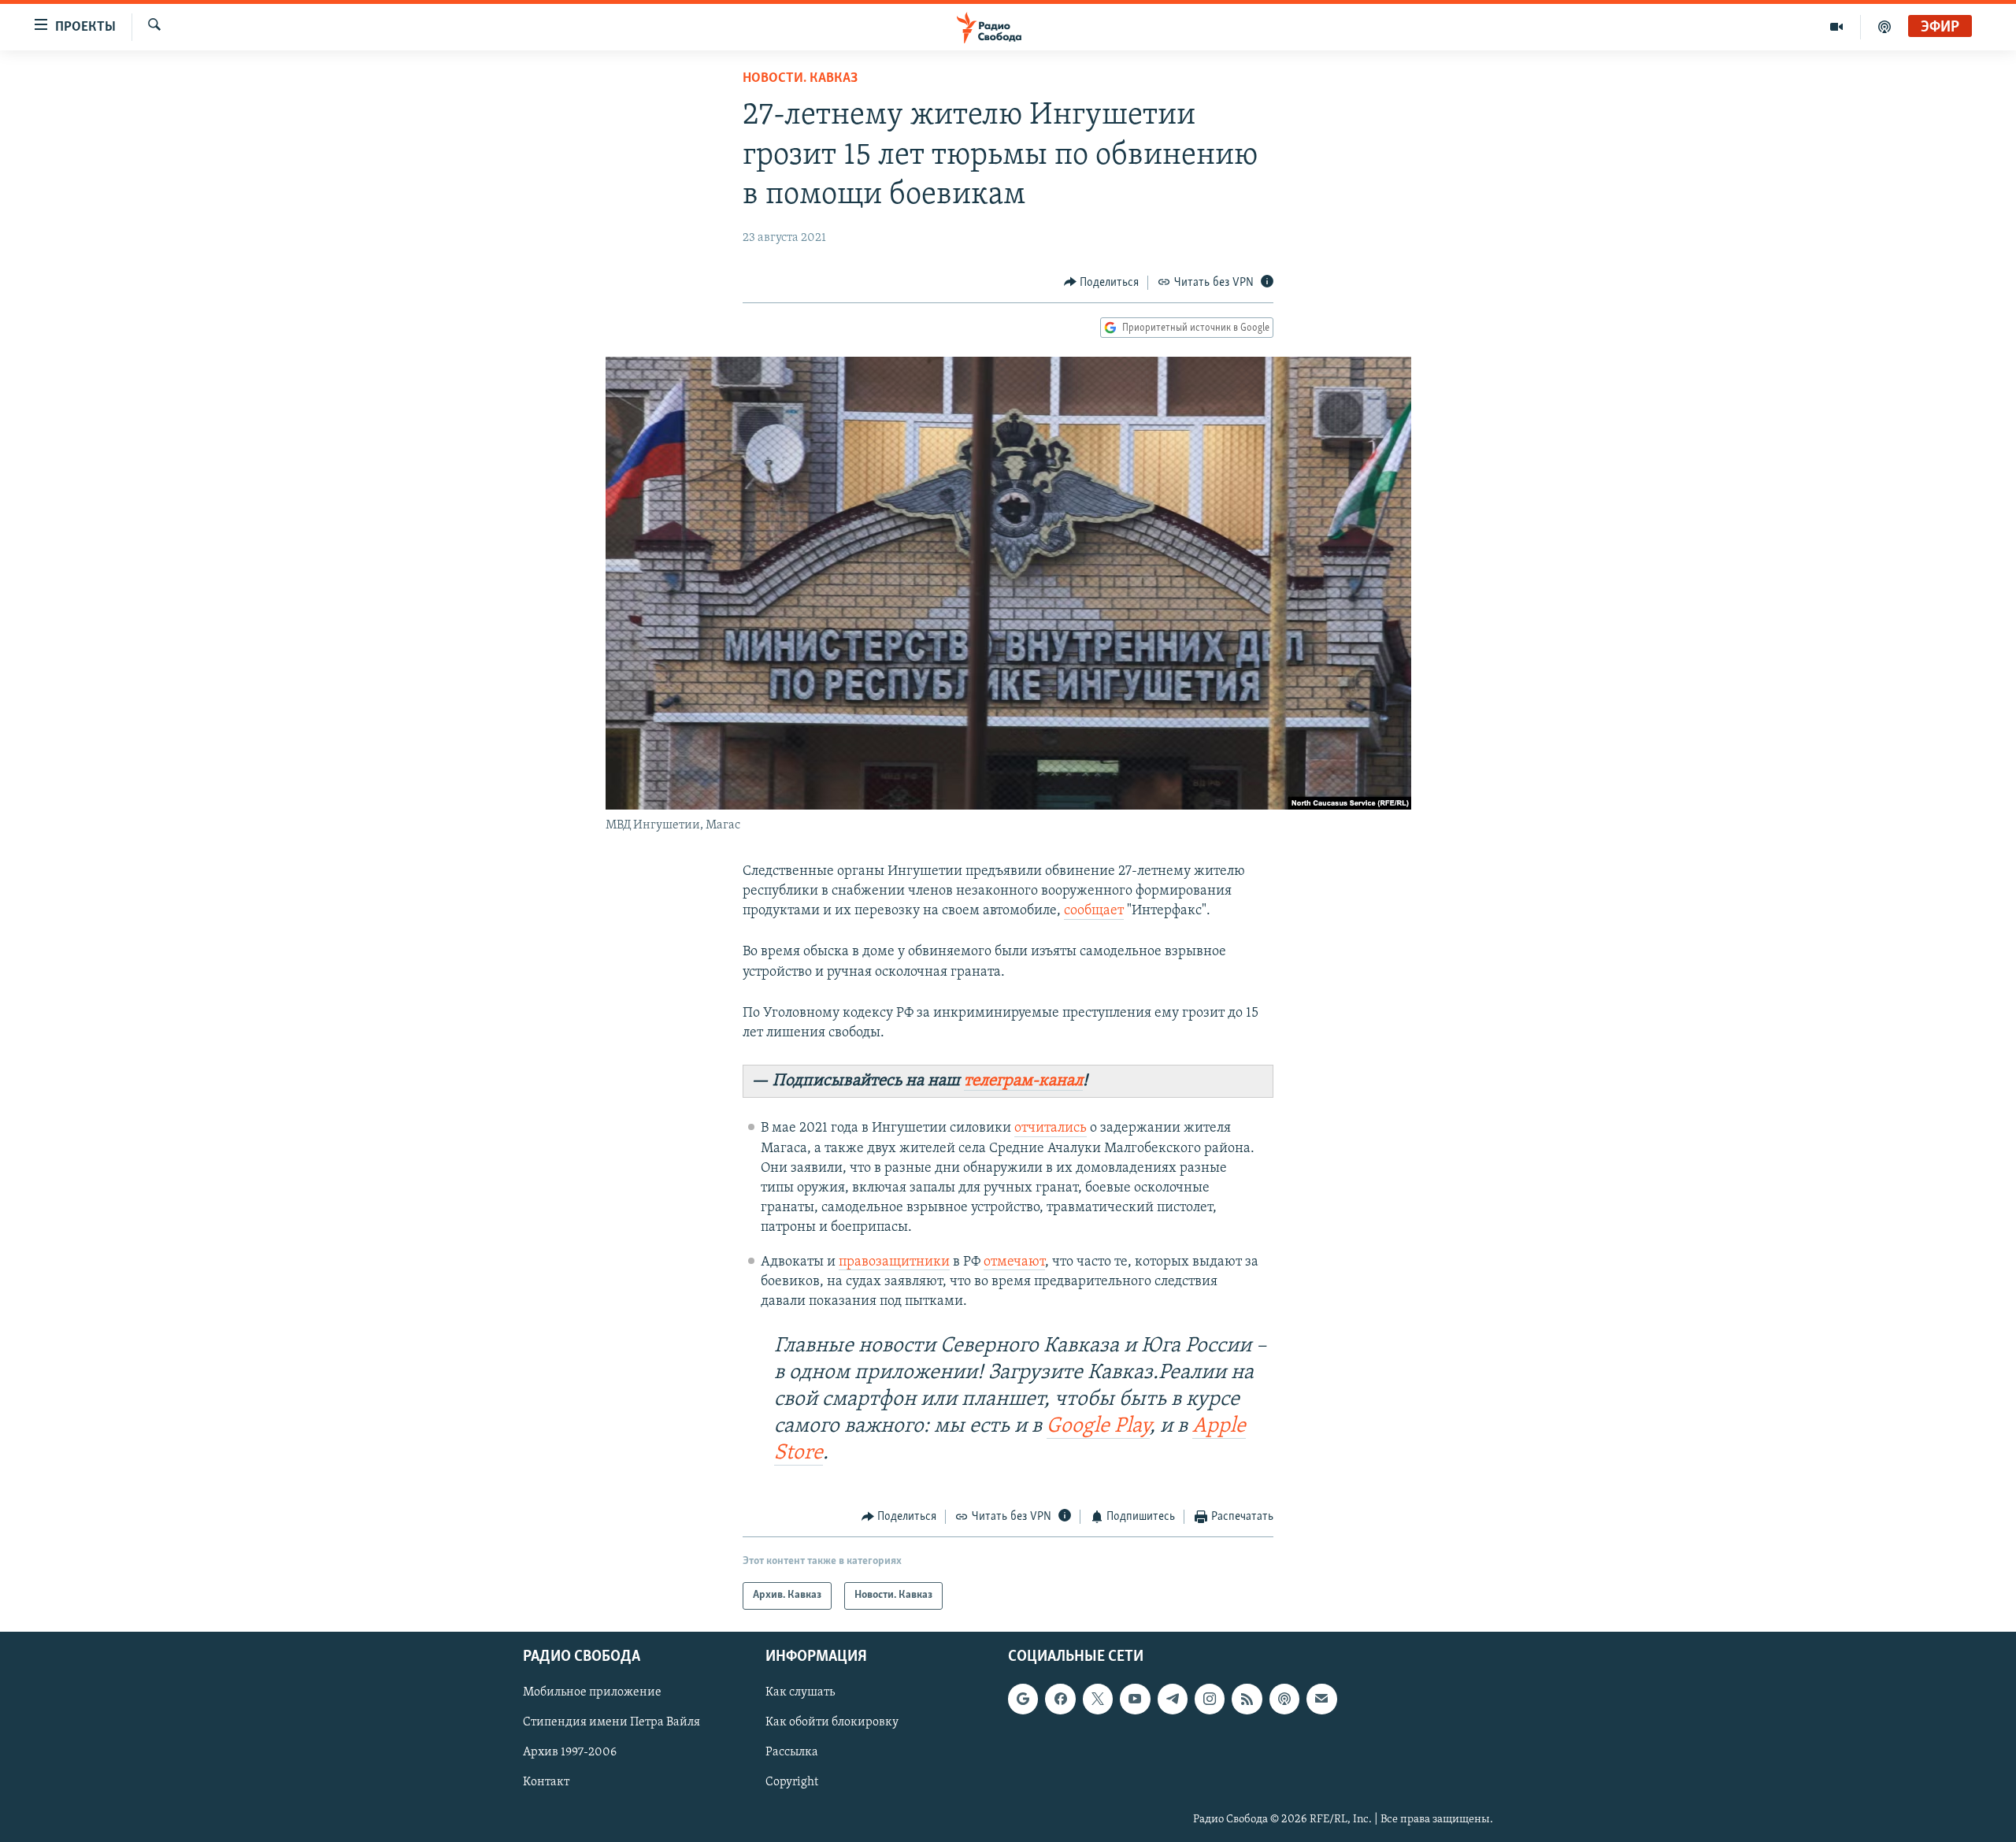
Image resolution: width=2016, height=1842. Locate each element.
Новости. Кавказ (800, 79)
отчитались (1051, 1129)
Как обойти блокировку (832, 1722)
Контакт (546, 1782)
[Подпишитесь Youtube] (1135, 1699)
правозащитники (894, 1262)
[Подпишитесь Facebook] (1060, 1699)
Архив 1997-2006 (570, 1752)
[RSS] (1247, 1699)
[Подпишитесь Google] (1023, 1699)
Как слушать (800, 1692)
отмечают (1014, 1262)
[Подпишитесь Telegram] (1173, 1699)
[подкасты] (1884, 27)
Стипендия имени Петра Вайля (611, 1722)
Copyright (792, 1782)
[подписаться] (1321, 1699)
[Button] (1102, 283)
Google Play (1098, 1427)
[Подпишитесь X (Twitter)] (1098, 1699)
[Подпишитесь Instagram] (1210, 1699)
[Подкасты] (1284, 1699)
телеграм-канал (1023, 1081)
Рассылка (792, 1752)
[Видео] (1837, 27)
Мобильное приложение (592, 1692)
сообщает (1094, 911)
